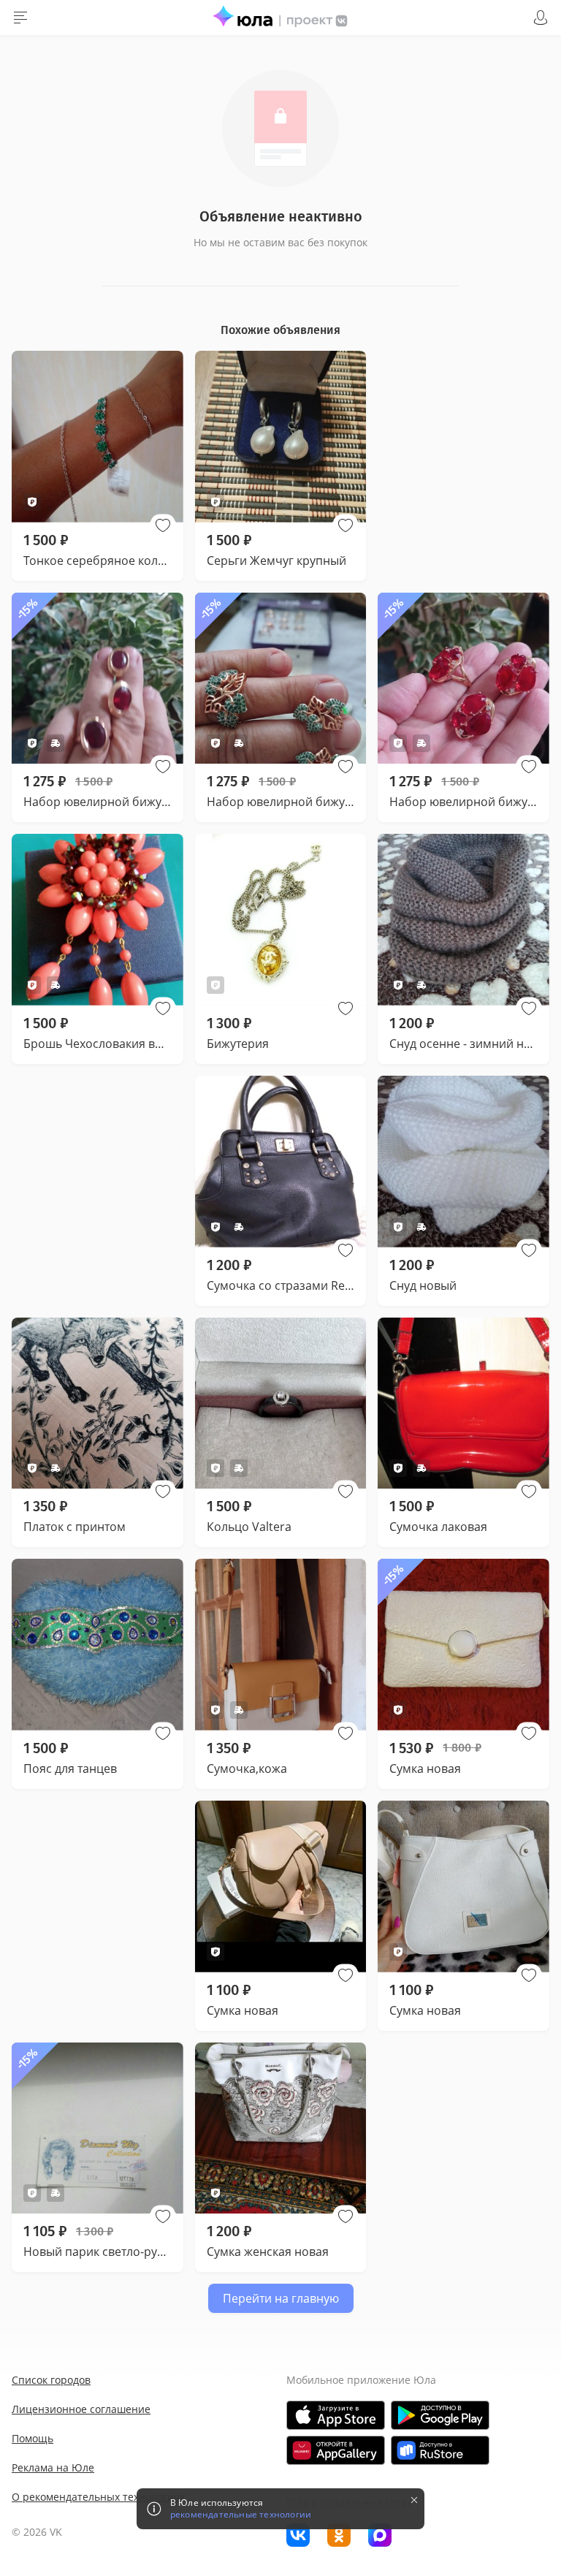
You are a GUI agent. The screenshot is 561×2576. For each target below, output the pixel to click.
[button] (163, 525)
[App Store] (336, 2415)
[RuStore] (440, 2450)
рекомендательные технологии (241, 2515)
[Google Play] (440, 2415)
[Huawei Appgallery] (336, 2450)
